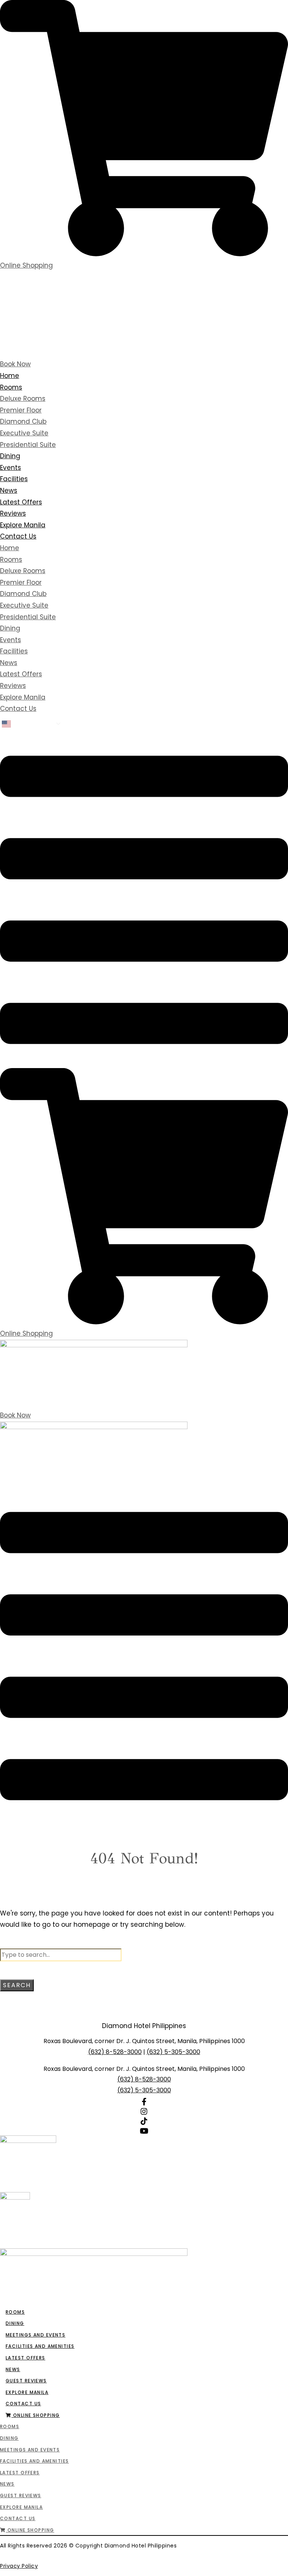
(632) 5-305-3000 (173, 2052)
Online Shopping (35, 2415)
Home (10, 376)
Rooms (11, 387)
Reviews (13, 513)
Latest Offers (21, 502)
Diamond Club (23, 421)
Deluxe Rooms (23, 399)
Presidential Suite (28, 445)
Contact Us (18, 536)
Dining (10, 456)
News (9, 491)
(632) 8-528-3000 (115, 2052)
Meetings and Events (35, 2335)
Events (10, 468)
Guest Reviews (26, 2381)
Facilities (14, 479)
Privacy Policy (19, 2566)
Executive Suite (24, 433)
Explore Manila (23, 525)
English (24, 724)
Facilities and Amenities (40, 2346)
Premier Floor (21, 410)
